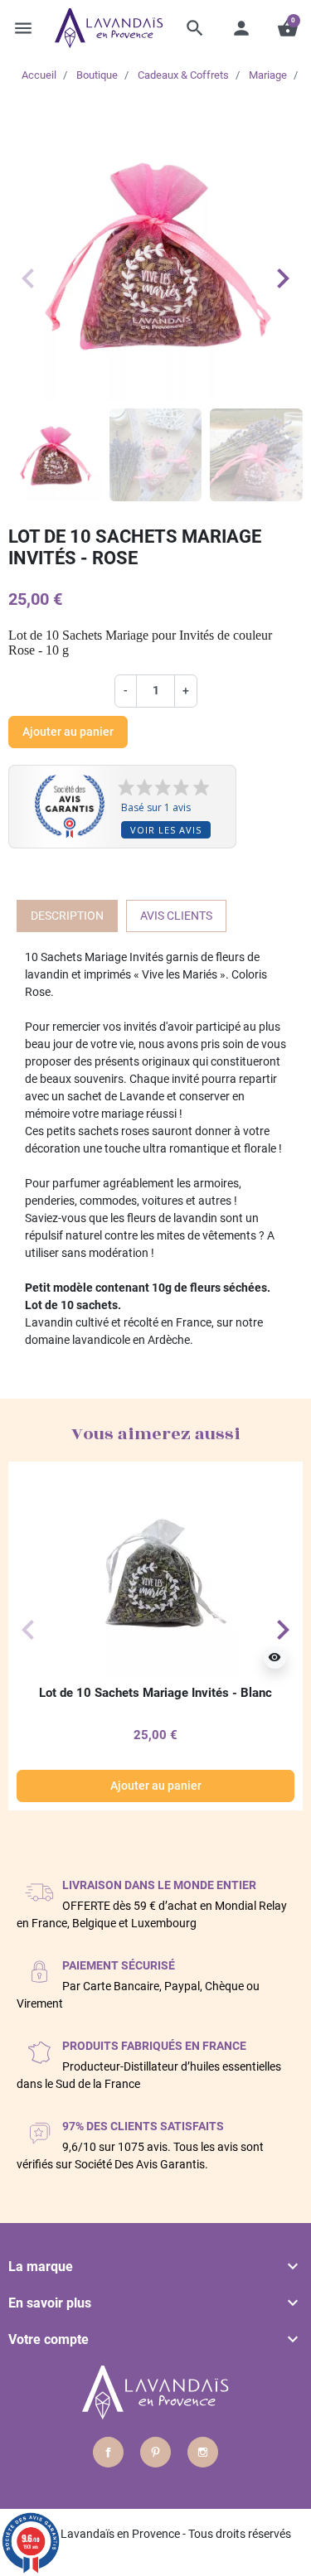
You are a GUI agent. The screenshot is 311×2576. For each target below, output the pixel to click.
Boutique (97, 75)
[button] (195, 28)
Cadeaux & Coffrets (183, 75)
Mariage (268, 75)
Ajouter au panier (68, 732)
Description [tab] (67, 916)
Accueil (39, 75)
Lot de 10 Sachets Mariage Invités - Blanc (155, 1693)
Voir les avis (166, 830)
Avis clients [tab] (176, 916)
